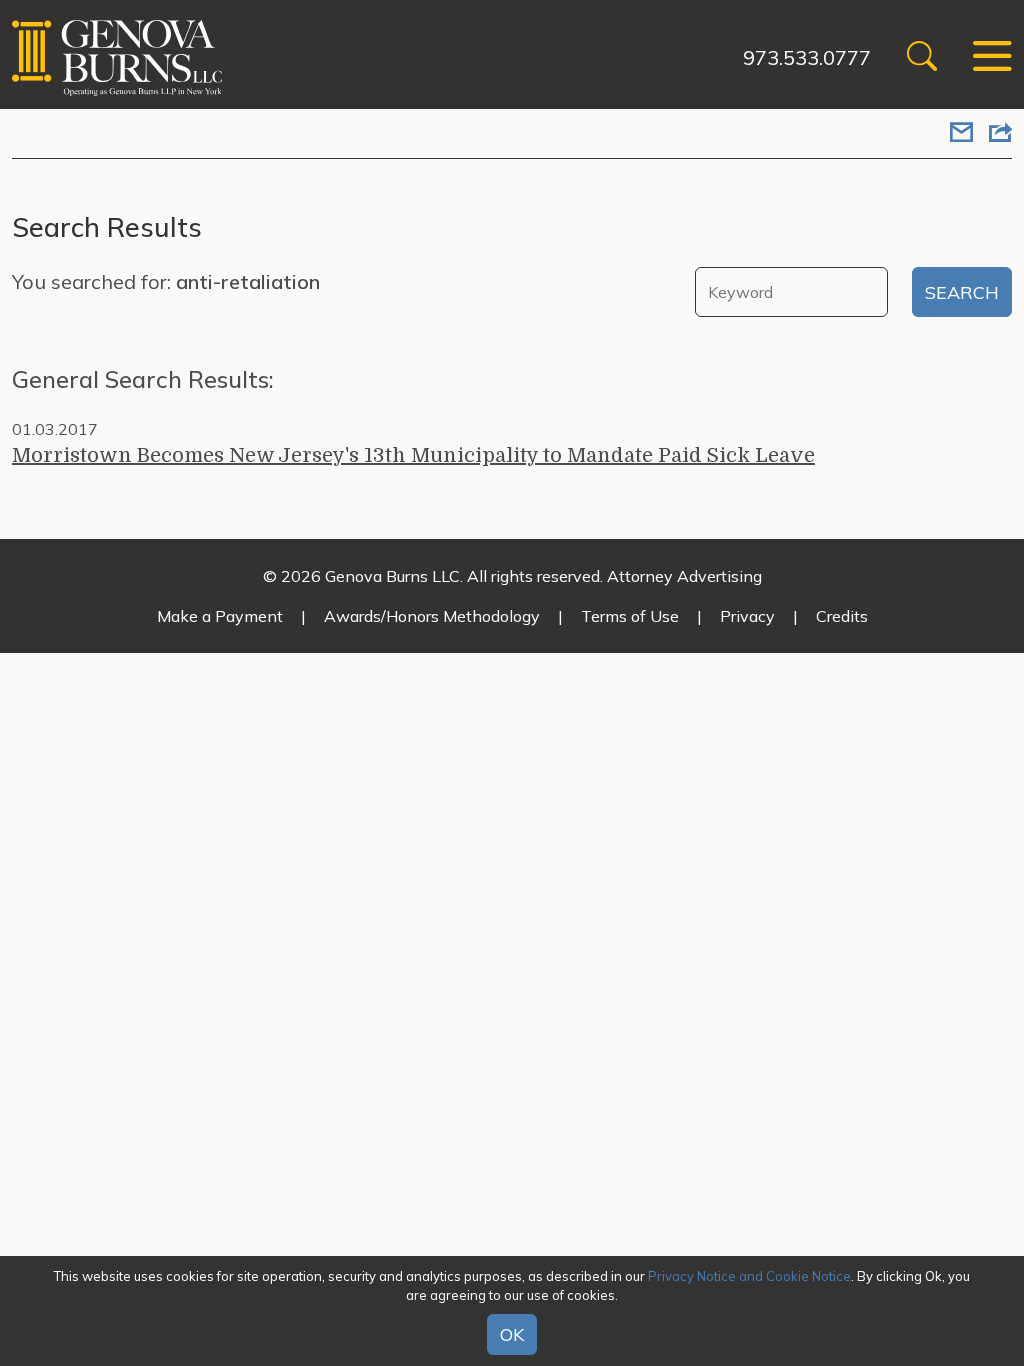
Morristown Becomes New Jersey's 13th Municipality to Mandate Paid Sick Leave (413, 455)
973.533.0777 (807, 57)
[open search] (922, 58)
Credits (842, 616)
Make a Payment (220, 616)
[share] (1000, 134)
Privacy (747, 616)
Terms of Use (630, 616)
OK (512, 1334)
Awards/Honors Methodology (432, 616)
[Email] (961, 134)
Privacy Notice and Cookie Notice (749, 1276)
